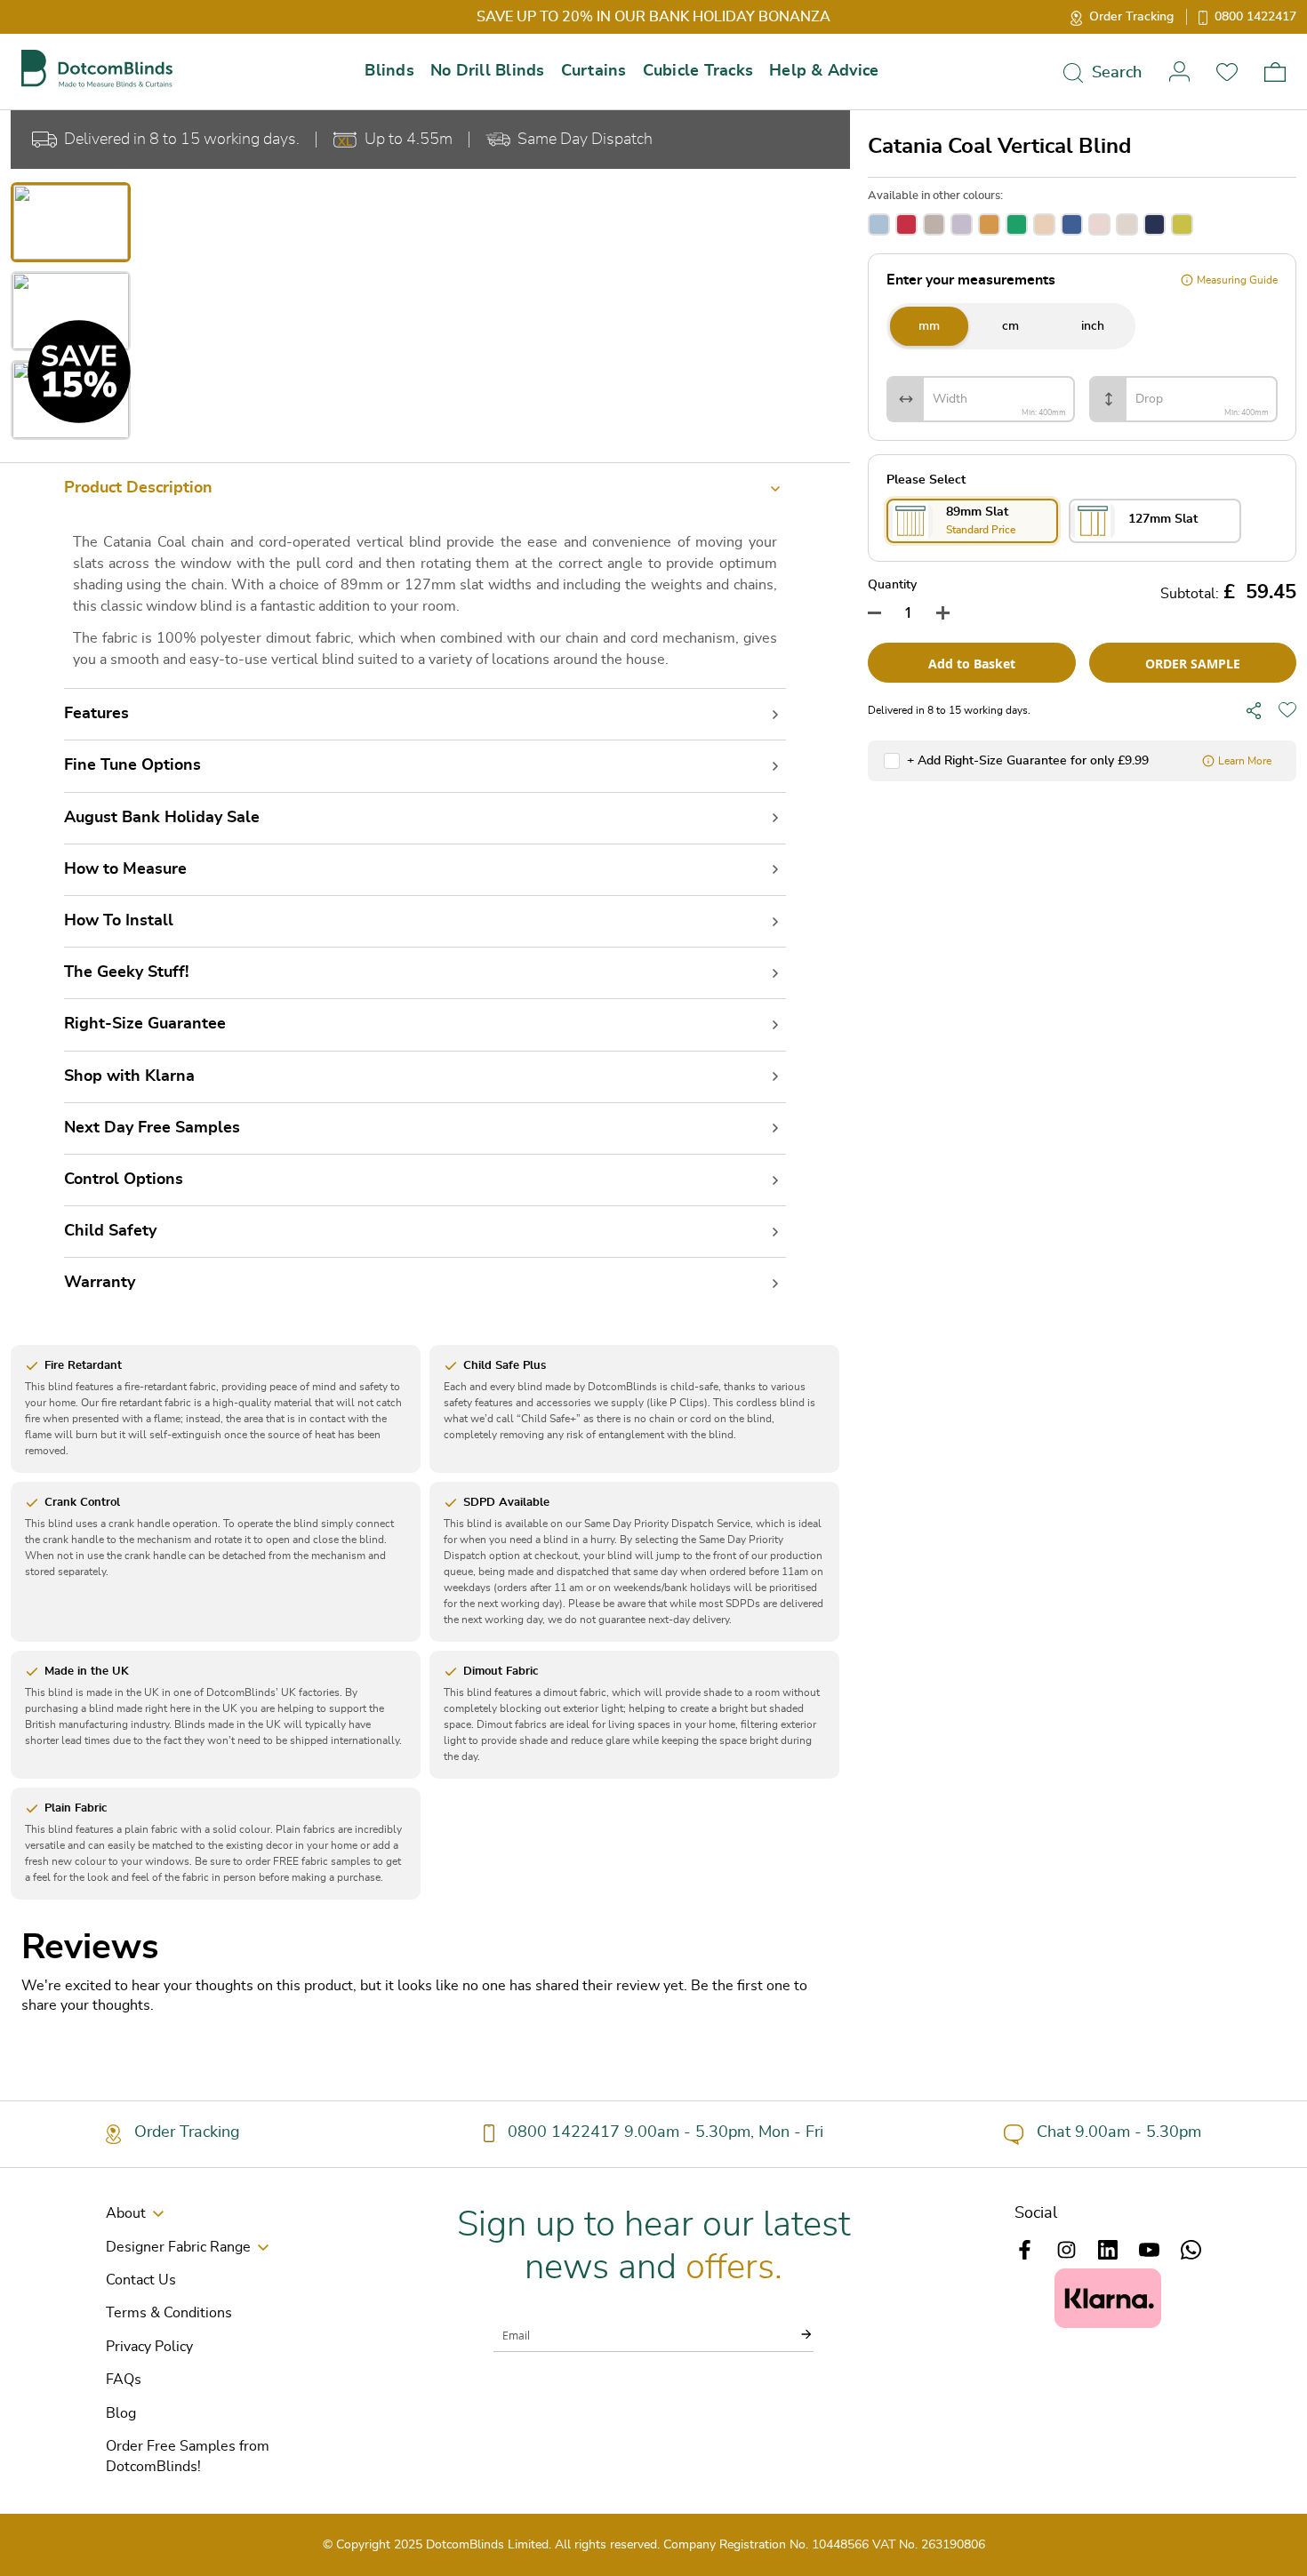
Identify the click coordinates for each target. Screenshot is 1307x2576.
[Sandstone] (1044, 224)
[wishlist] (1287, 710)
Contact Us (141, 2280)
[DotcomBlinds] (97, 69)
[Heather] (962, 224)
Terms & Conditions (169, 2313)
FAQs (124, 2380)
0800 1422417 (1255, 17)
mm (929, 326)
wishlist (1227, 72)
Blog (121, 2413)
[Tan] (934, 224)
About (126, 2213)
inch (1093, 326)
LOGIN (1179, 72)
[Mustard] (989, 224)
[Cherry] (906, 224)
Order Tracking (1131, 17)
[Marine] (1155, 224)
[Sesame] (1127, 224)
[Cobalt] (1072, 224)
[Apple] (1182, 224)
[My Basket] (1275, 72)
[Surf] (879, 224)
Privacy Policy (149, 2347)
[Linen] (1099, 224)
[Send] (796, 2334)
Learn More (1245, 761)
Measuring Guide (1237, 280)
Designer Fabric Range (178, 2247)
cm (1010, 326)
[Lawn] (1017, 224)
